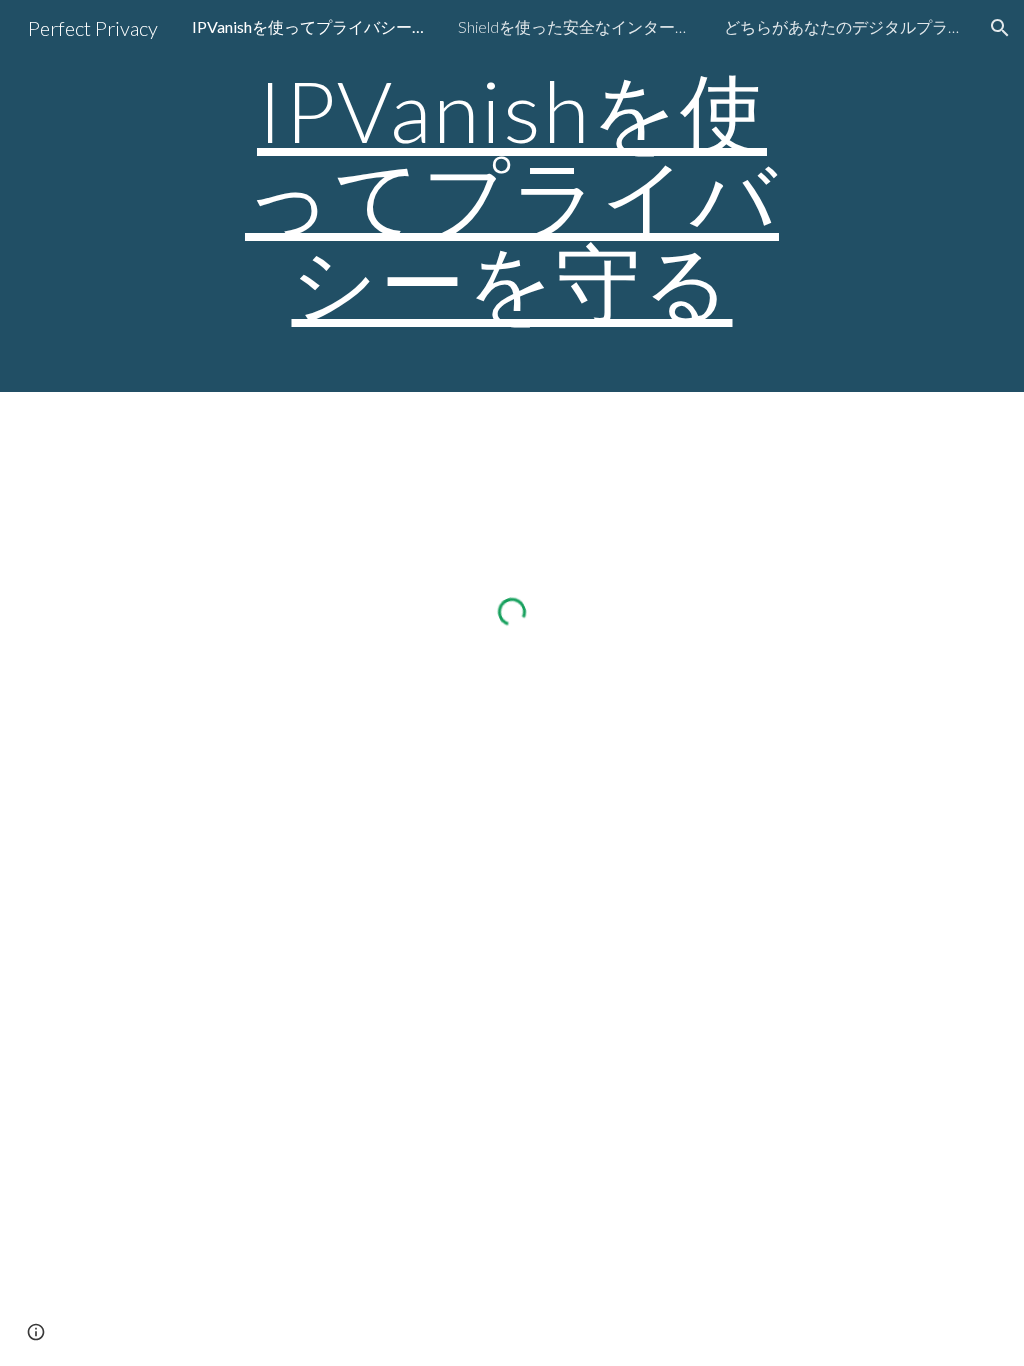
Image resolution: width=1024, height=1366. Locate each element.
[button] (1000, 28)
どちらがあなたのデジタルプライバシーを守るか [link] (844, 26)
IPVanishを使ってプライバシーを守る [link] (312, 26)
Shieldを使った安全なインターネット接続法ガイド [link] (578, 26)
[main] (511, 196)
